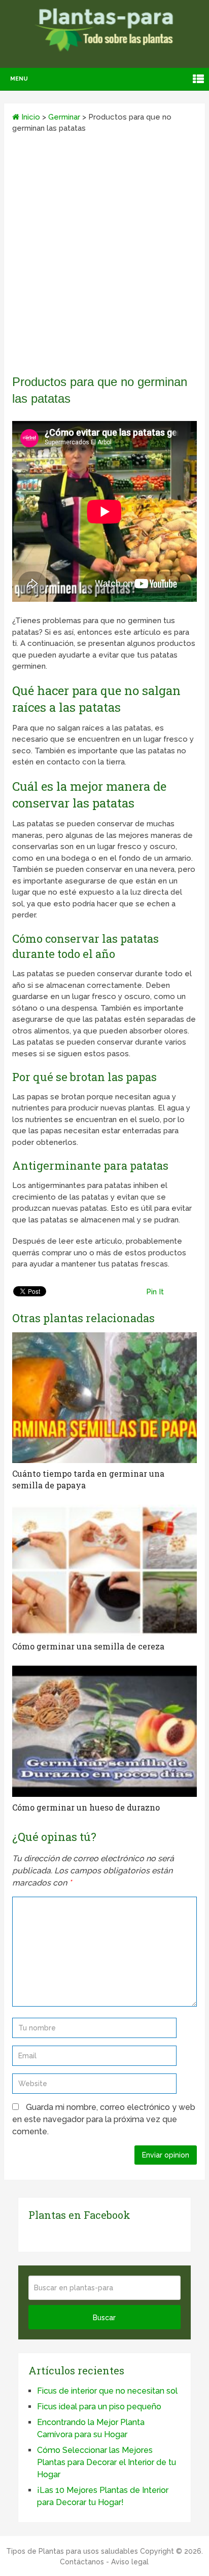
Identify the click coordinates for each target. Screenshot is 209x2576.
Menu (19, 79)
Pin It (155, 1292)
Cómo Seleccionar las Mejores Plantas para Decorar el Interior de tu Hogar (107, 2462)
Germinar (64, 117)
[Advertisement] (104, 257)
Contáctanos (82, 2562)
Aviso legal (130, 2562)
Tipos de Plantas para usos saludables (72, 2551)
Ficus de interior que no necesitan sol (107, 2391)
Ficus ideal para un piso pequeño (99, 2407)
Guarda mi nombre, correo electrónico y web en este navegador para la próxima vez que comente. (104, 2119)
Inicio (30, 117)
